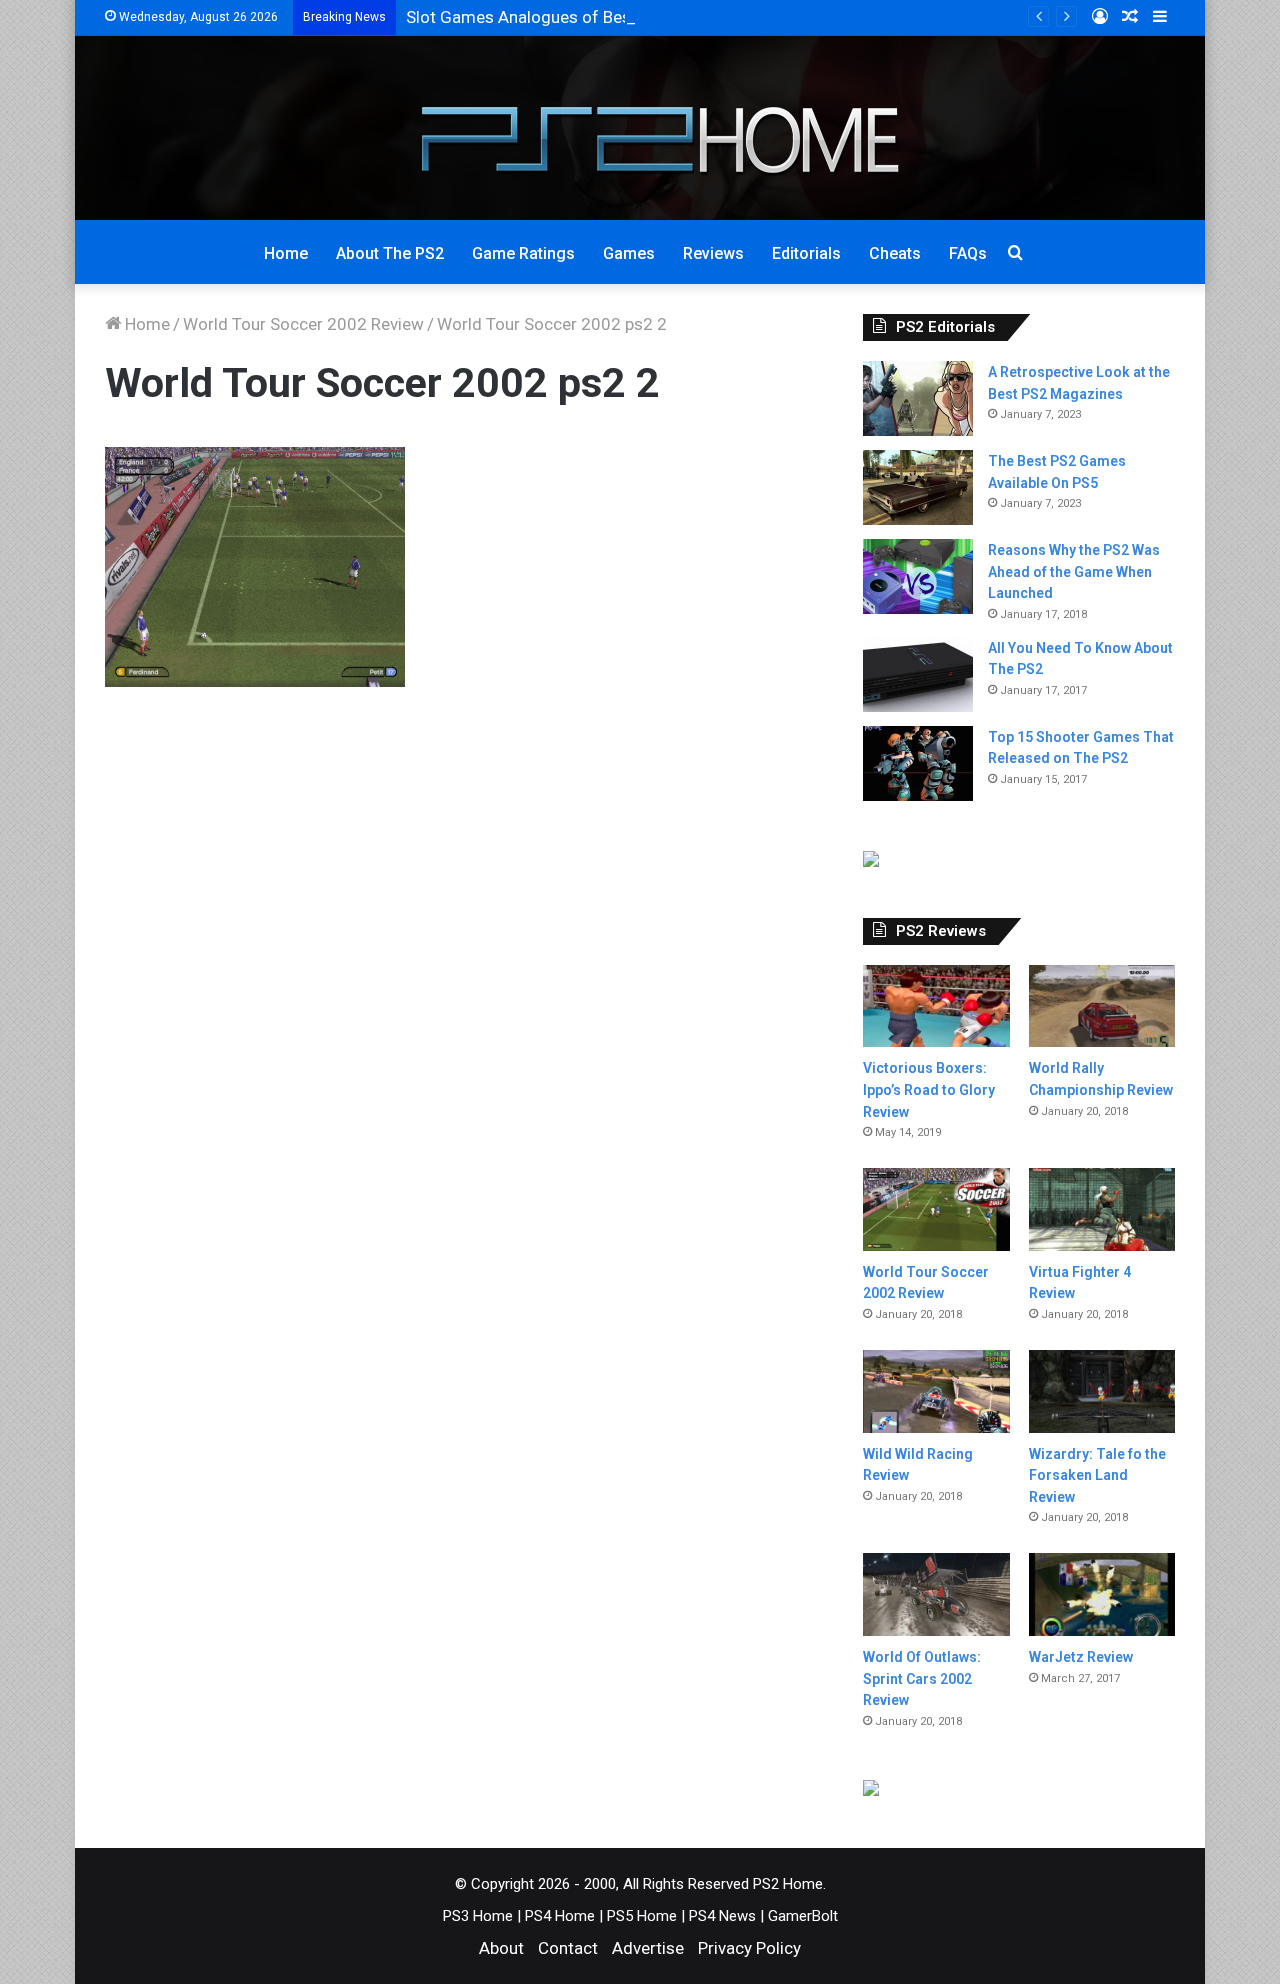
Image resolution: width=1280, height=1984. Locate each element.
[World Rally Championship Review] (1102, 1006)
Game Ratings (523, 253)
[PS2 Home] (640, 128)
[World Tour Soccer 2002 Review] (936, 1209)
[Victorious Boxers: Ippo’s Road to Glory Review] (936, 1006)
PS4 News (722, 1916)
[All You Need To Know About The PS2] (918, 674)
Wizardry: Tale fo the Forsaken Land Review (1097, 1475)
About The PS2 (390, 253)
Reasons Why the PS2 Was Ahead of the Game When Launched (1074, 571)
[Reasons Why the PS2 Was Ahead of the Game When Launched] (918, 576)
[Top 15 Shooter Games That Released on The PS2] (918, 763)
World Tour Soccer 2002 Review (303, 324)
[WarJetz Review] (1102, 1594)
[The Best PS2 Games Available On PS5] (918, 487)
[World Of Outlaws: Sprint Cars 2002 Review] (936, 1594)
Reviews (713, 253)
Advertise (648, 1948)
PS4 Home (560, 1916)
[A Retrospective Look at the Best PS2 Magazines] (918, 398)
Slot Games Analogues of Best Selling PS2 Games (594, 17)
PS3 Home (478, 1916)
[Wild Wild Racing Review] (936, 1391)
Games (629, 253)
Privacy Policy (749, 1948)
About (501, 1948)
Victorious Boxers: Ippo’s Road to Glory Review (929, 1089)
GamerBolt (803, 1916)
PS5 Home (642, 1916)
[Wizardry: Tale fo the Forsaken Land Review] (1102, 1391)
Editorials (806, 253)
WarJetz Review (1081, 1657)
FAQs (968, 253)
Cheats (895, 253)
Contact (568, 1948)
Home (286, 253)
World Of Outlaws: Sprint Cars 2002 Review (922, 1678)
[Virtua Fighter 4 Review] (1102, 1209)
